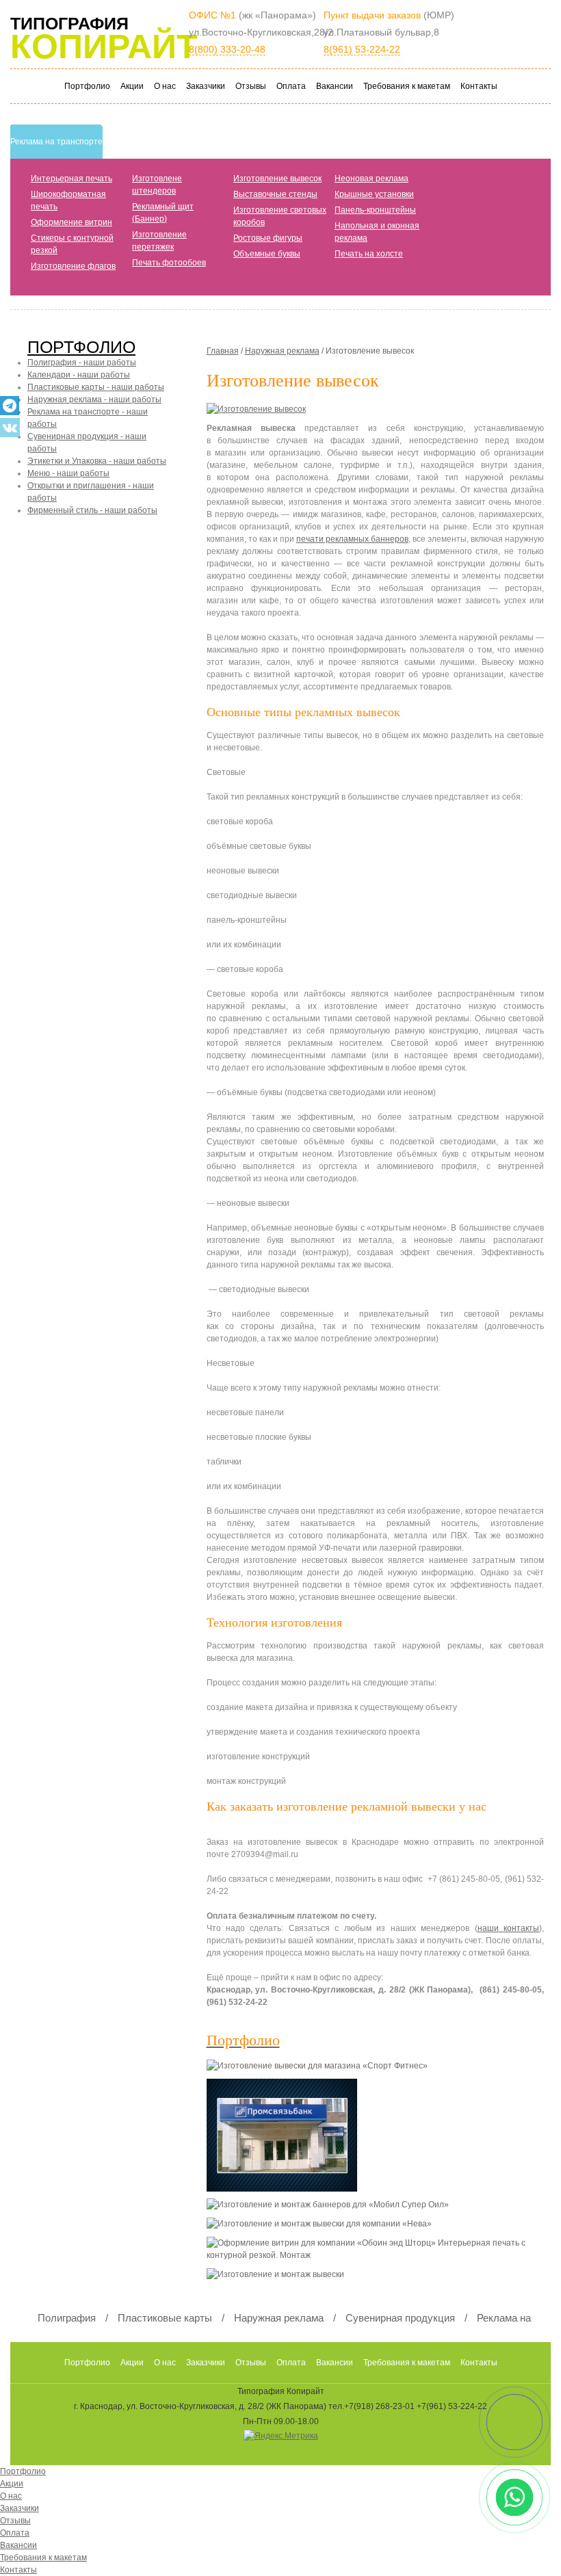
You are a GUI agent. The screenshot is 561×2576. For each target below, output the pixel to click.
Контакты (479, 86)
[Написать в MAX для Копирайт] (515, 2422)
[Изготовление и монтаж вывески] (282, 2278)
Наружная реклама (282, 351)
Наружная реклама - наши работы (94, 399)
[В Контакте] (10, 428)
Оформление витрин (71, 222)
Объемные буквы (267, 254)
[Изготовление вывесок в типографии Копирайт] (260, 412)
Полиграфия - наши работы (82, 363)
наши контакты (508, 1928)
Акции (132, 86)
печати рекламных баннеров (352, 539)
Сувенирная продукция (400, 2318)
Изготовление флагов (73, 266)
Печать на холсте (369, 254)
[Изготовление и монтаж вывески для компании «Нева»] (326, 2227)
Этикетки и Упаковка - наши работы (97, 461)
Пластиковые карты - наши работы (96, 387)
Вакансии (335, 86)
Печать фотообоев (169, 263)
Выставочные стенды (275, 194)
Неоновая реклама (371, 179)
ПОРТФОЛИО (81, 347)
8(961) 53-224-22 (362, 49)
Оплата (291, 86)
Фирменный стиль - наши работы (92, 510)
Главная (223, 351)
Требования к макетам (407, 86)
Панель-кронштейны (375, 210)
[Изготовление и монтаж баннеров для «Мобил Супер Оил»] (335, 2208)
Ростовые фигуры (268, 238)
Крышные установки (374, 194)
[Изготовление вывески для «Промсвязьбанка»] (289, 2138)
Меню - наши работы (68, 473)
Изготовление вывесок (277, 179)
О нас (165, 86)
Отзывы (251, 86)
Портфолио (87, 86)
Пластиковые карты (165, 2318)
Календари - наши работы (79, 375)
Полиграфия (67, 2318)
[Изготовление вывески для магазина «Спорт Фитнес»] (324, 2069)
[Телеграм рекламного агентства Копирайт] (10, 406)
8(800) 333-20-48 (227, 49)
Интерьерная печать (71, 179)
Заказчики (206, 86)
